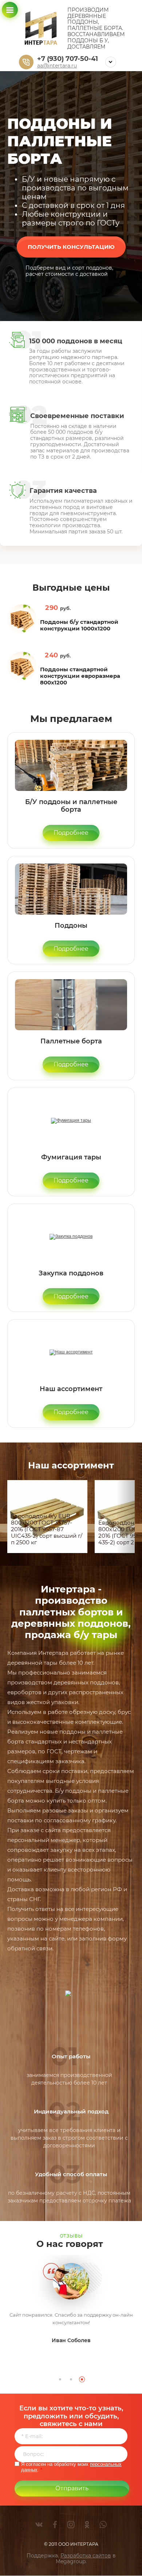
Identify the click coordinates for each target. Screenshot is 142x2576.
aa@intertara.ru (57, 66)
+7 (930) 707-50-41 (68, 59)
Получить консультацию (71, 247)
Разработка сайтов (86, 2556)
